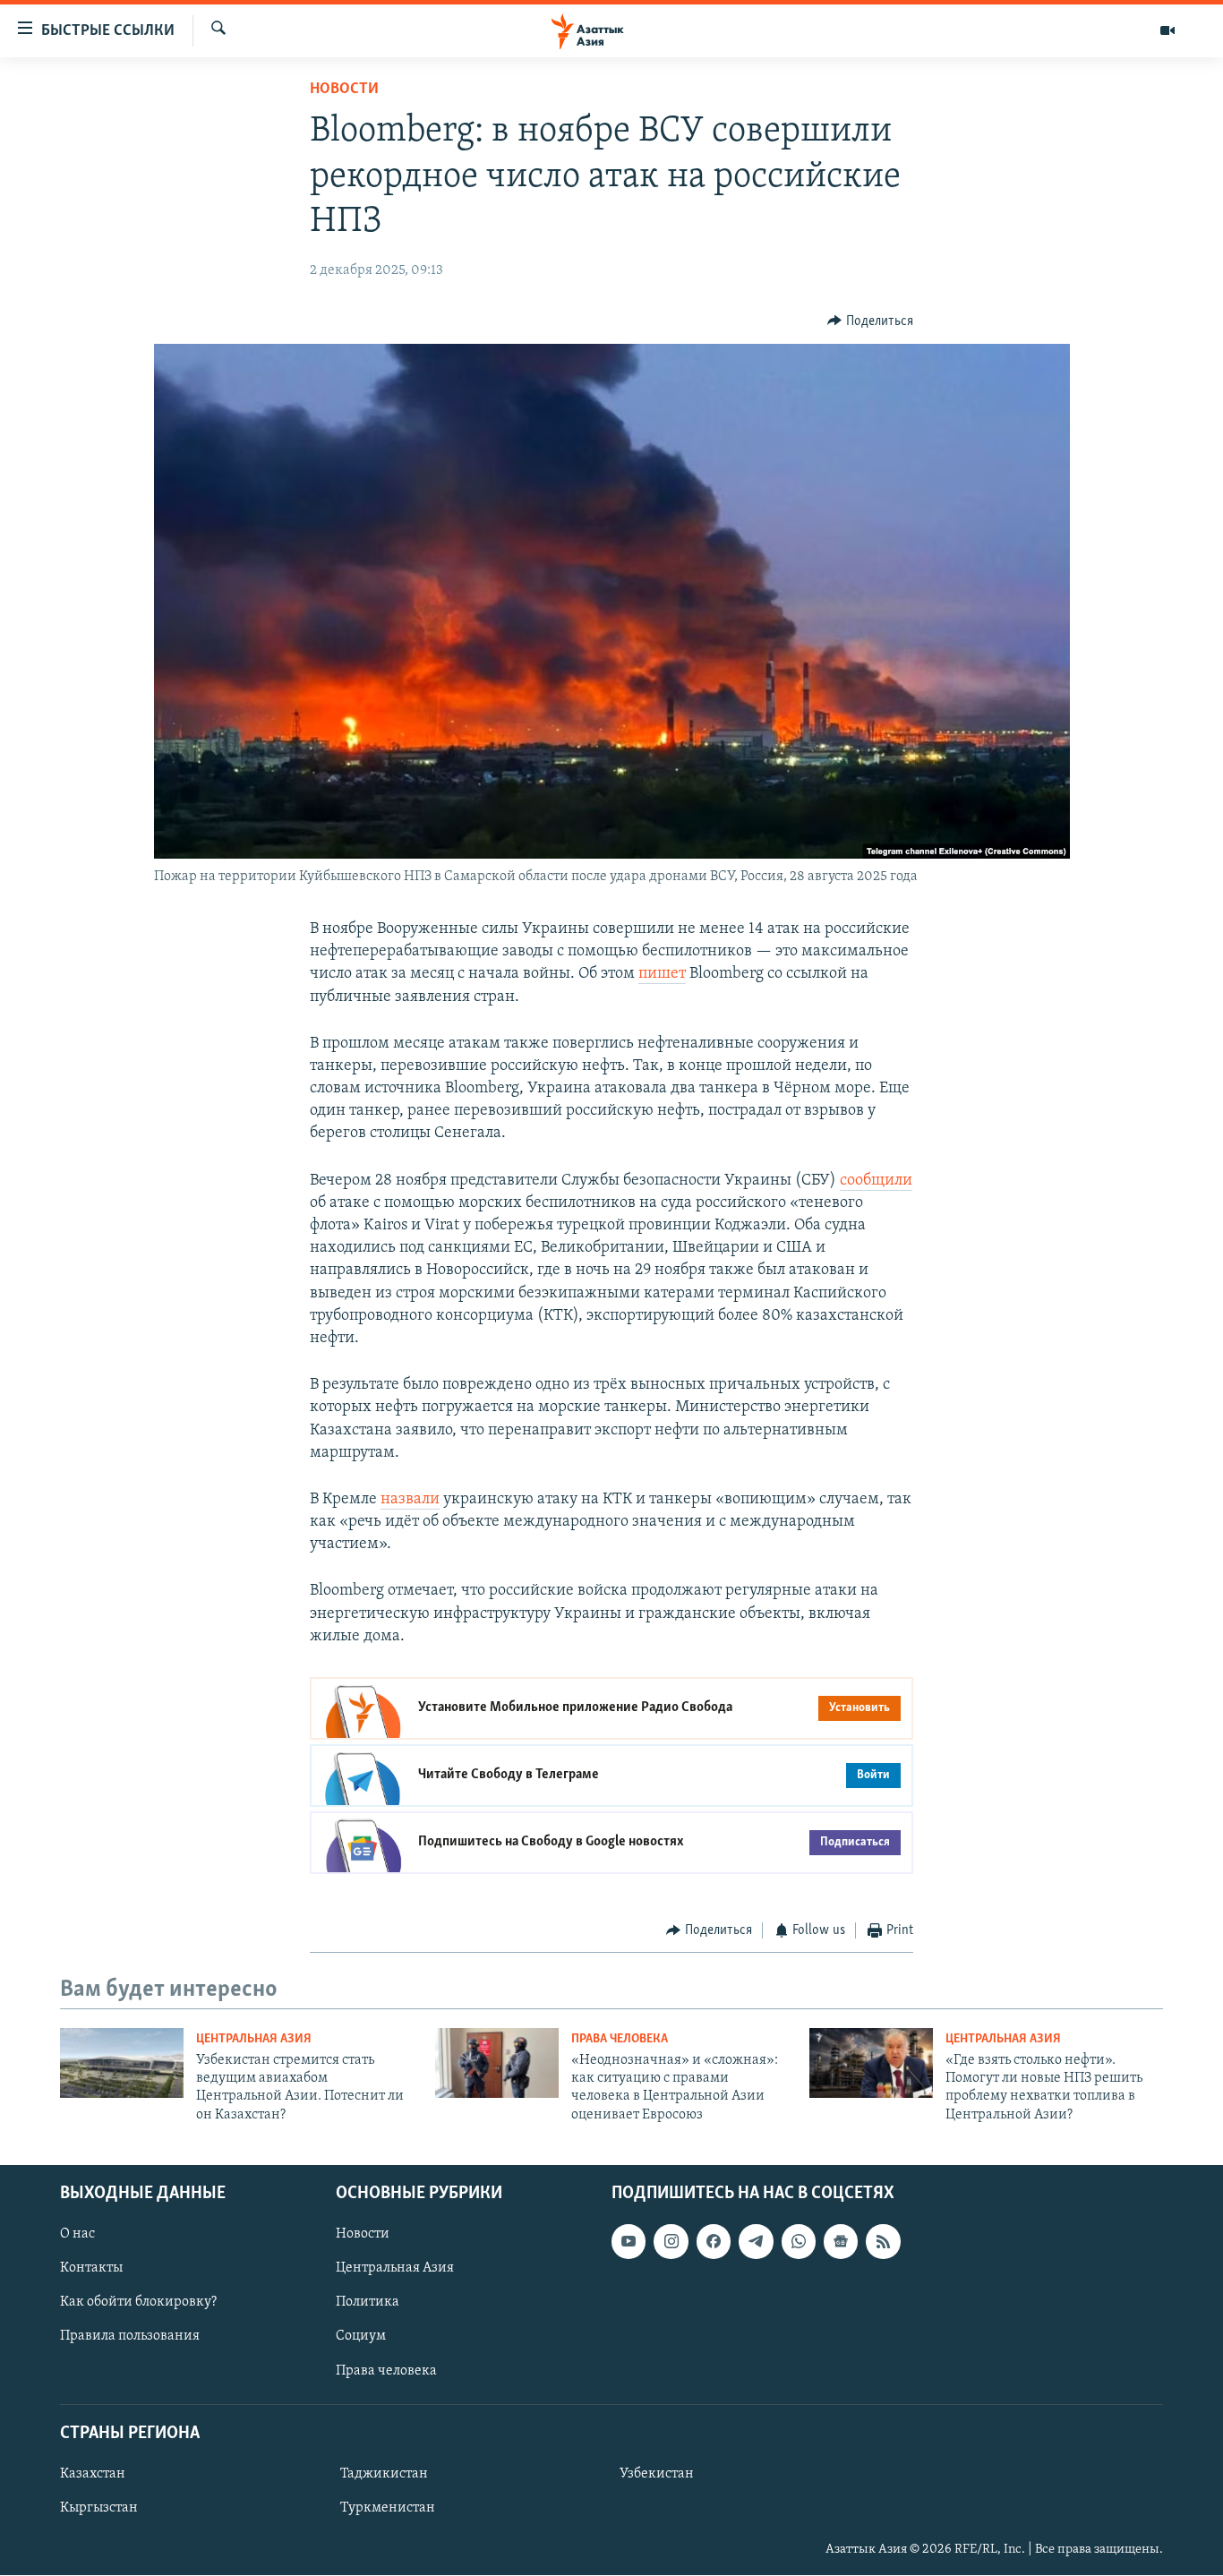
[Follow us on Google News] (841, 2242)
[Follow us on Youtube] (629, 2242)
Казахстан (93, 2474)
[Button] (870, 321)
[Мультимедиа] (1167, 30)
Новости (344, 90)
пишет (662, 974)
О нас (77, 2235)
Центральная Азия (254, 2039)
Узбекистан (657, 2474)
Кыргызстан (99, 2508)
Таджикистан (384, 2474)
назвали (410, 1500)
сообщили (876, 1181)
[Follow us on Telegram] (756, 2242)
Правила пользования (130, 2337)
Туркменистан (388, 2508)
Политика (368, 2303)
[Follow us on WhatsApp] (799, 2242)
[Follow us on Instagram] (671, 2242)
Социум (361, 2337)
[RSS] (883, 2242)
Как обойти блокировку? (138, 2303)
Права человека (620, 2039)
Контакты (91, 2269)
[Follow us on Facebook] (714, 2242)
